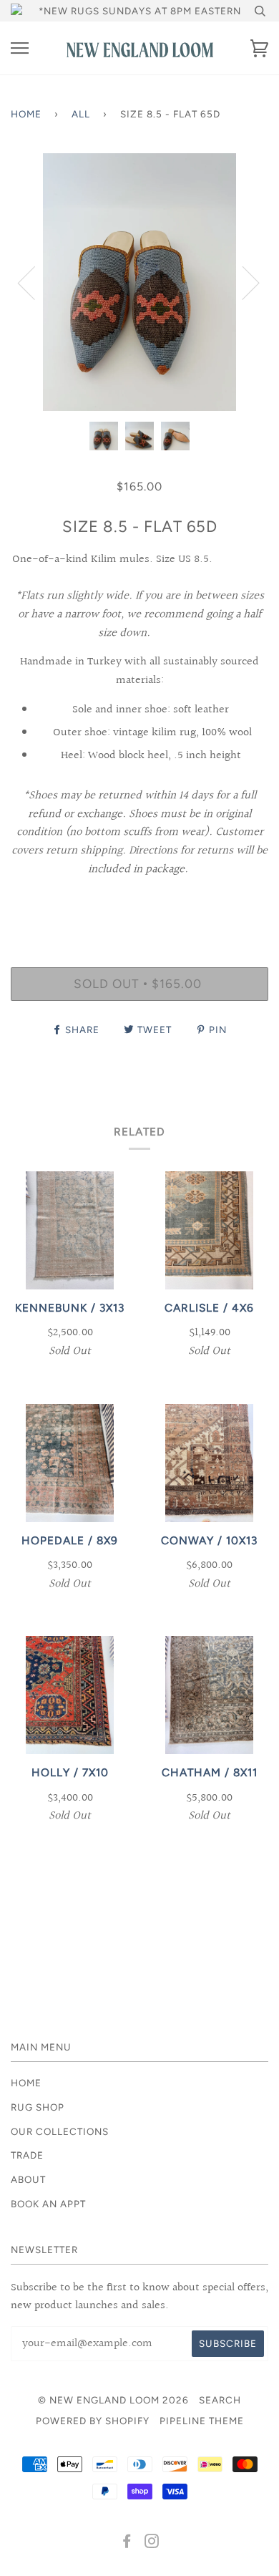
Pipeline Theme (202, 2421)
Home (26, 114)
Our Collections (60, 2131)
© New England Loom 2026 (113, 2400)
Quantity (140, 906)
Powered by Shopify (93, 2421)
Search (220, 2400)
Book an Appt (48, 2204)
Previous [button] (35, 282)
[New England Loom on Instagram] (152, 2543)
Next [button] (242, 282)
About (28, 2179)
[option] (139, 282)
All (81, 114)
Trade (27, 2155)
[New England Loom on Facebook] (127, 2543)
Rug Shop (38, 2107)
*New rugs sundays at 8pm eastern (140, 11)
